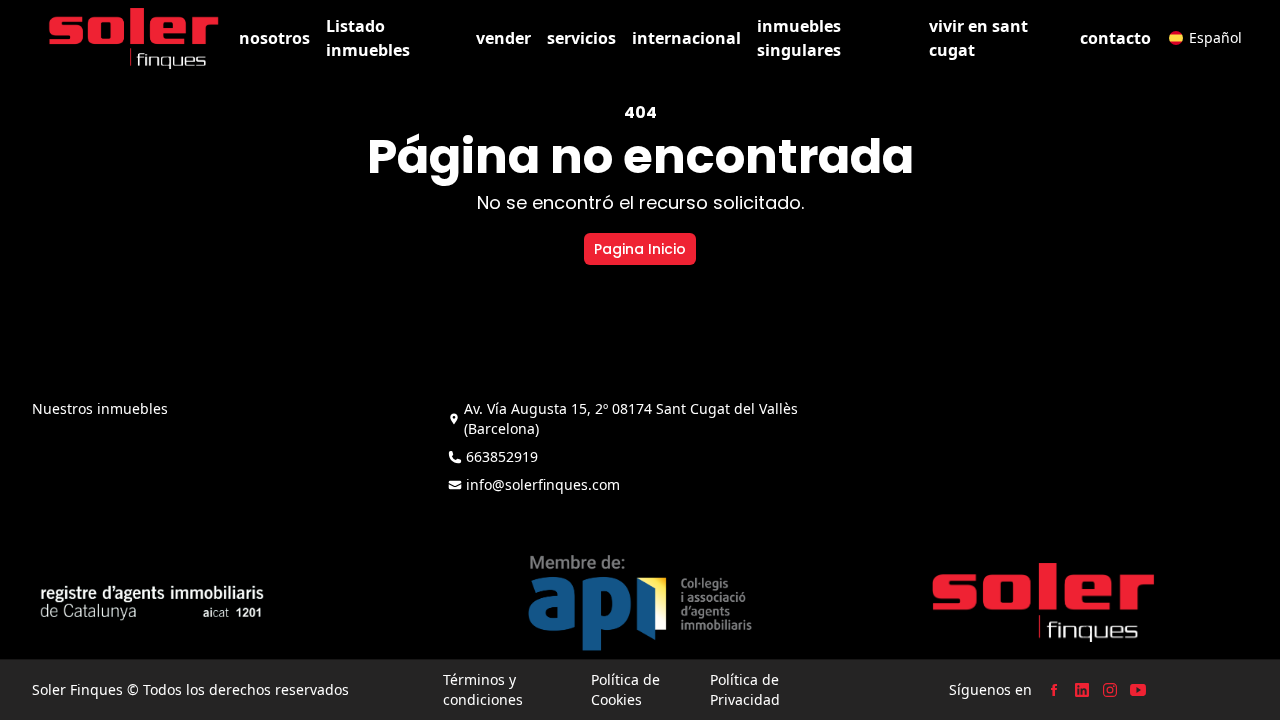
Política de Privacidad (745, 689)
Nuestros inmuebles (100, 408)
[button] (1205, 38)
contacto (1115, 38)
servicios (581, 38)
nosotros (274, 38)
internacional (686, 38)
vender (503, 38)
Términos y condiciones (483, 689)
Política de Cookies (625, 689)
